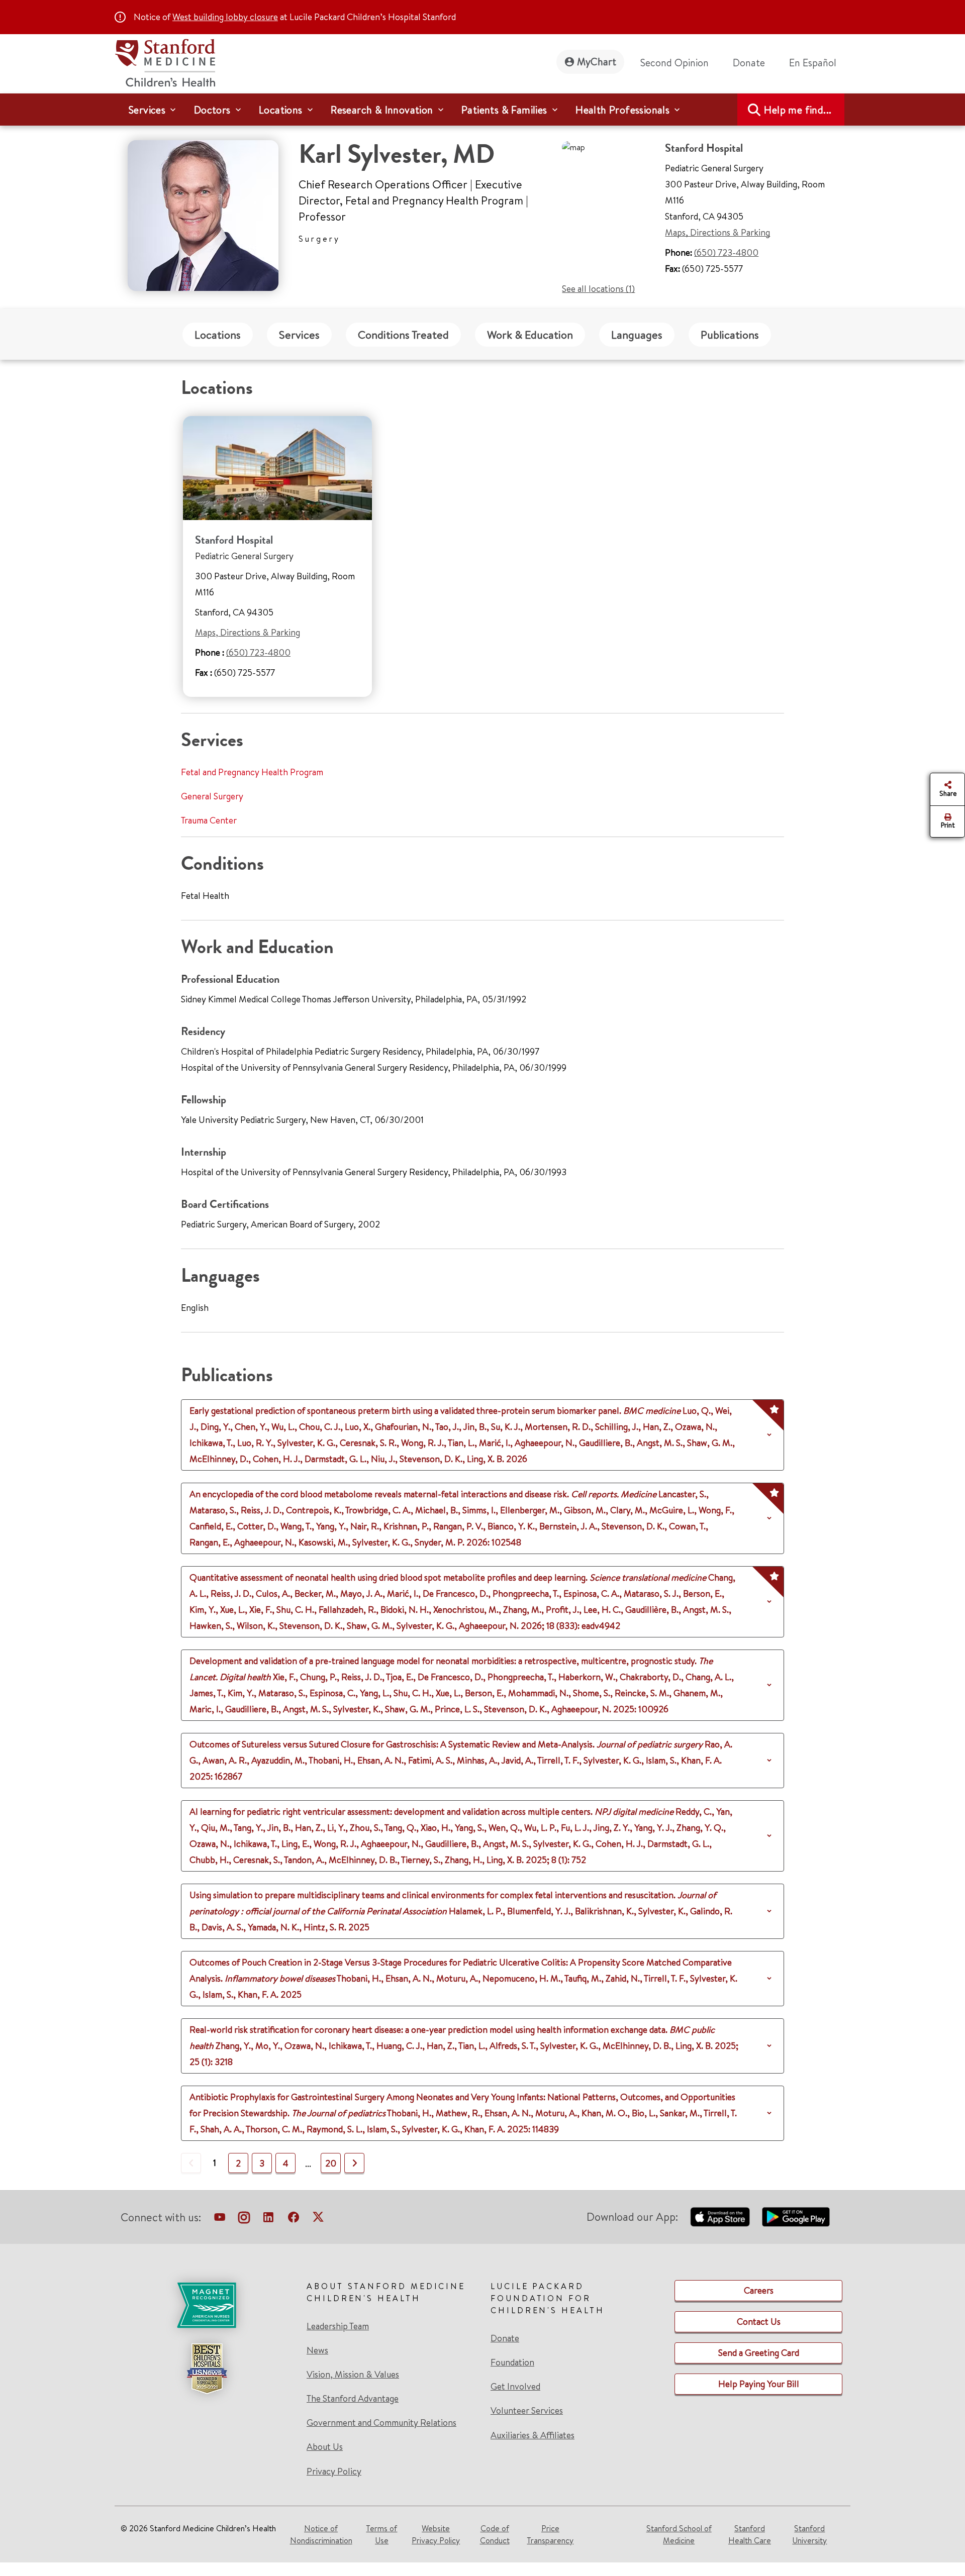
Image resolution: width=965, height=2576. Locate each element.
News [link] (317, 2350)
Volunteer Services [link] (527, 2411)
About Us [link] (325, 2447)
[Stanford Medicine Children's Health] (165, 62)
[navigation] (482, 110)
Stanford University (809, 2534)
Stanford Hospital (234, 540)
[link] (817, 63)
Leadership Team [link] (338, 2326)
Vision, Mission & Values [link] (353, 2375)
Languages (637, 335)
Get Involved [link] (515, 2387)
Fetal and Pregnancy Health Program (252, 772)
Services (299, 335)
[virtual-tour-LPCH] (220, 2219)
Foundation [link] (512, 2362)
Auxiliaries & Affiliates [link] (533, 2435)
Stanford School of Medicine (679, 2534)
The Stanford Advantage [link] (353, 2399)
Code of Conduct (495, 2534)
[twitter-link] (318, 2219)
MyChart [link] (597, 62)
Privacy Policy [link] (334, 2471)
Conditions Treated (403, 335)
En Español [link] (813, 63)
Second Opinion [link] (674, 63)
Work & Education (530, 335)
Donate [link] (749, 63)
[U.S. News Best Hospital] (207, 2368)
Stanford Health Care (750, 2534)
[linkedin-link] (268, 2219)
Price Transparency (550, 2534)
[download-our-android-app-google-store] (796, 2217)
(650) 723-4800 (726, 252)
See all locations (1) (598, 289)
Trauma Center (209, 820)
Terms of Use (381, 2534)
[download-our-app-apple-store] (720, 2217)
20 (331, 2163)
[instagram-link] (244, 2219)
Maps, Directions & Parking (717, 232)
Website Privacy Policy (436, 2534)
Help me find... (798, 110)
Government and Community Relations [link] (381, 2423)
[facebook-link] (294, 2219)
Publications (730, 335)
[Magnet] (207, 2305)
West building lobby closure (225, 17)
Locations (218, 335)
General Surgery (212, 796)
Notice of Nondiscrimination (321, 2534)
